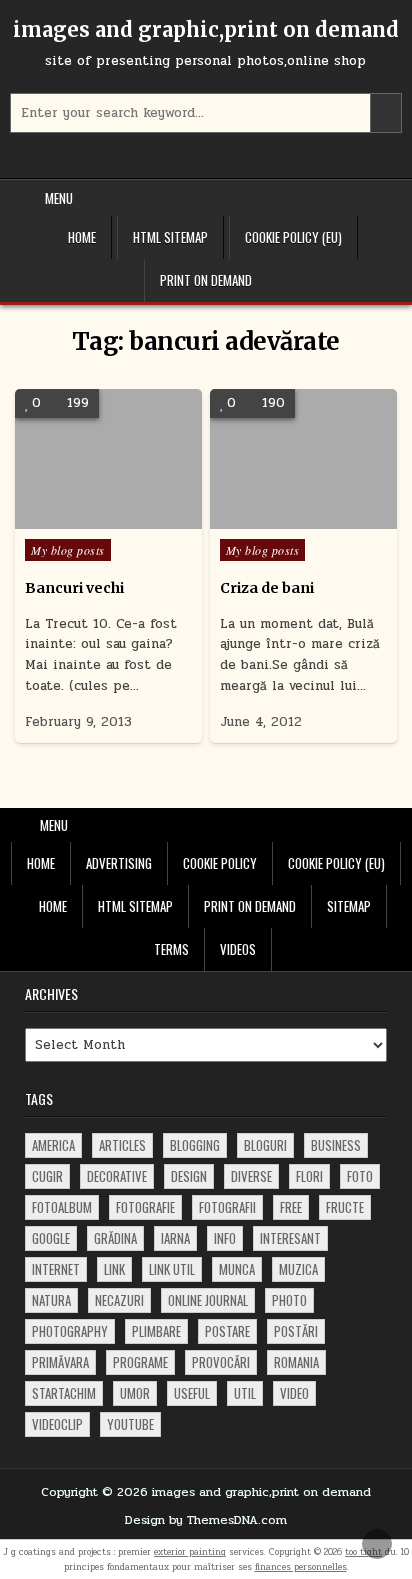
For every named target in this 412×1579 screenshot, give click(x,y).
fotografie (145, 1207)
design (189, 1176)
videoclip (57, 1424)
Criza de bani (267, 588)
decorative (117, 1176)
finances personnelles (301, 1567)
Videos (238, 949)
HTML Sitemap (170, 237)
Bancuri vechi (74, 588)
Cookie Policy (220, 863)
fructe (345, 1207)
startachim (64, 1393)
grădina (115, 1238)
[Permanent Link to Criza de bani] (303, 459)
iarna (175, 1238)
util (245, 1393)
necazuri (119, 1300)
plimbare (156, 1331)
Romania (296, 1362)
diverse (251, 1176)
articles (122, 1145)
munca (237, 1269)
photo (289, 1300)
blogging (195, 1145)
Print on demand (206, 280)
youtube (130, 1424)
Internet (56, 1269)
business (336, 1145)
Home (82, 237)
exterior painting (190, 1552)
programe (140, 1362)
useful (192, 1393)
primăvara (60, 1362)
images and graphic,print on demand (206, 29)
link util (172, 1269)
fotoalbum (62, 1207)
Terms (171, 949)
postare (227, 1331)
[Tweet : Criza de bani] (274, 518)
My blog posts (68, 550)
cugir (47, 1176)
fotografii (227, 1207)
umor (135, 1393)
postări (296, 1331)
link (114, 1269)
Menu (59, 198)
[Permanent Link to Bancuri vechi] (108, 459)
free (291, 1207)
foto (360, 1176)
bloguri (265, 1145)
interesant (290, 1238)
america (53, 1145)
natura (51, 1300)
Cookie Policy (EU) (293, 237)
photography (70, 1331)
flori (309, 1176)
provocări (221, 1362)
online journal (208, 1300)
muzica (298, 1269)
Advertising (119, 863)
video (294, 1393)
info (225, 1238)
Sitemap (349, 906)
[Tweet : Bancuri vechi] (79, 518)
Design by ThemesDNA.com (206, 1520)
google (51, 1238)
